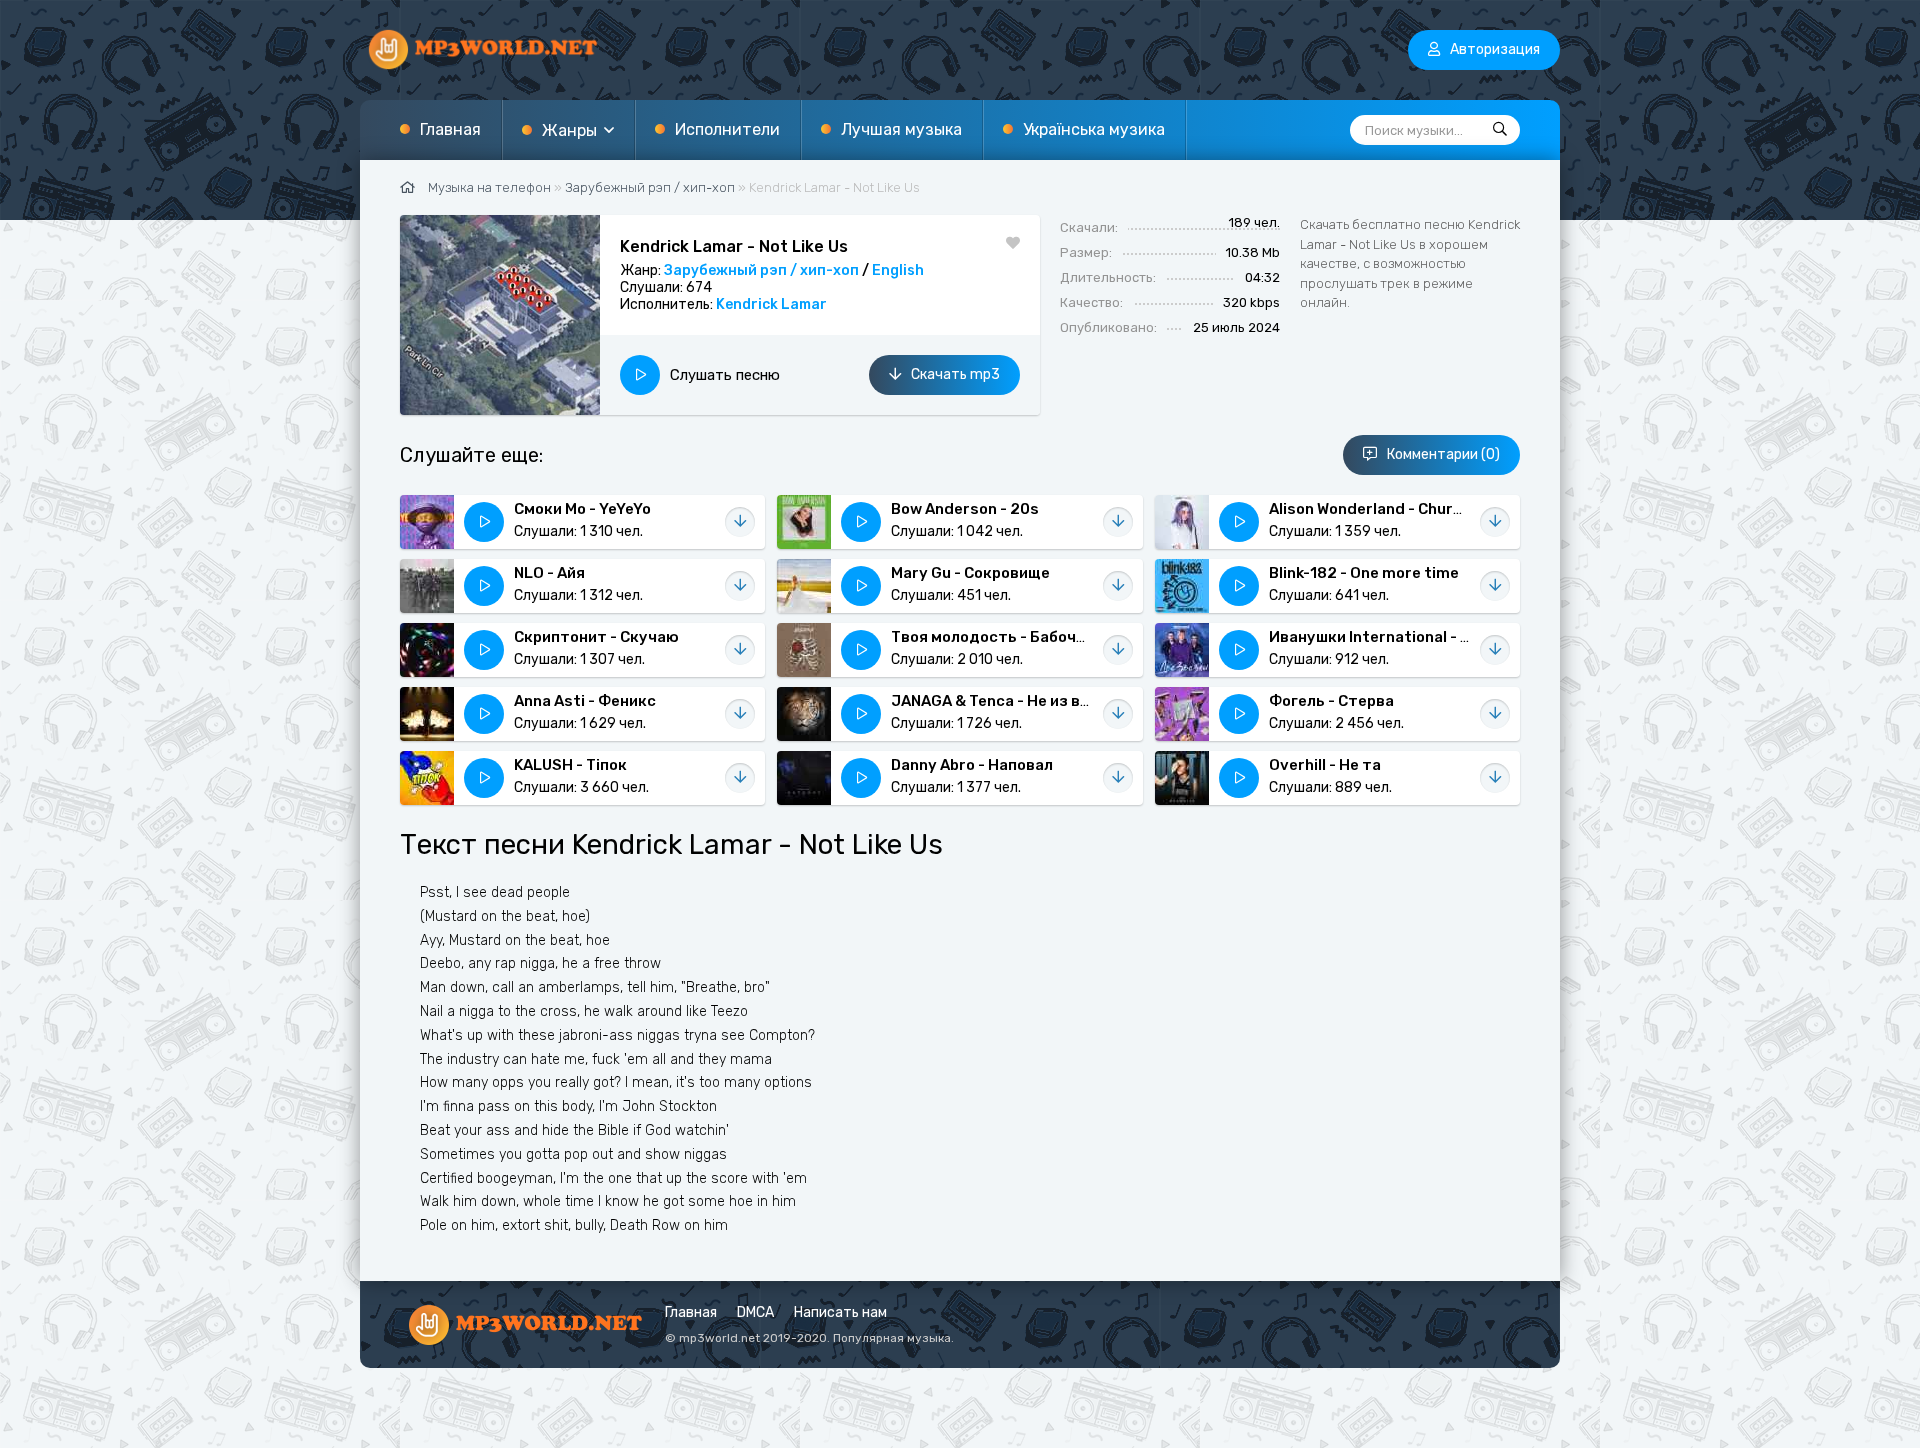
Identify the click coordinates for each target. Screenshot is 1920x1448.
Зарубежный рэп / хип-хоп (761, 270)
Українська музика (1094, 129)
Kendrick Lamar (771, 304)
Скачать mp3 (955, 374)
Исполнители (727, 129)
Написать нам (840, 1312)
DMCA (755, 1312)
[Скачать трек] (740, 522)
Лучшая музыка (901, 129)
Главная (450, 129)
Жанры (569, 130)
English (898, 270)
